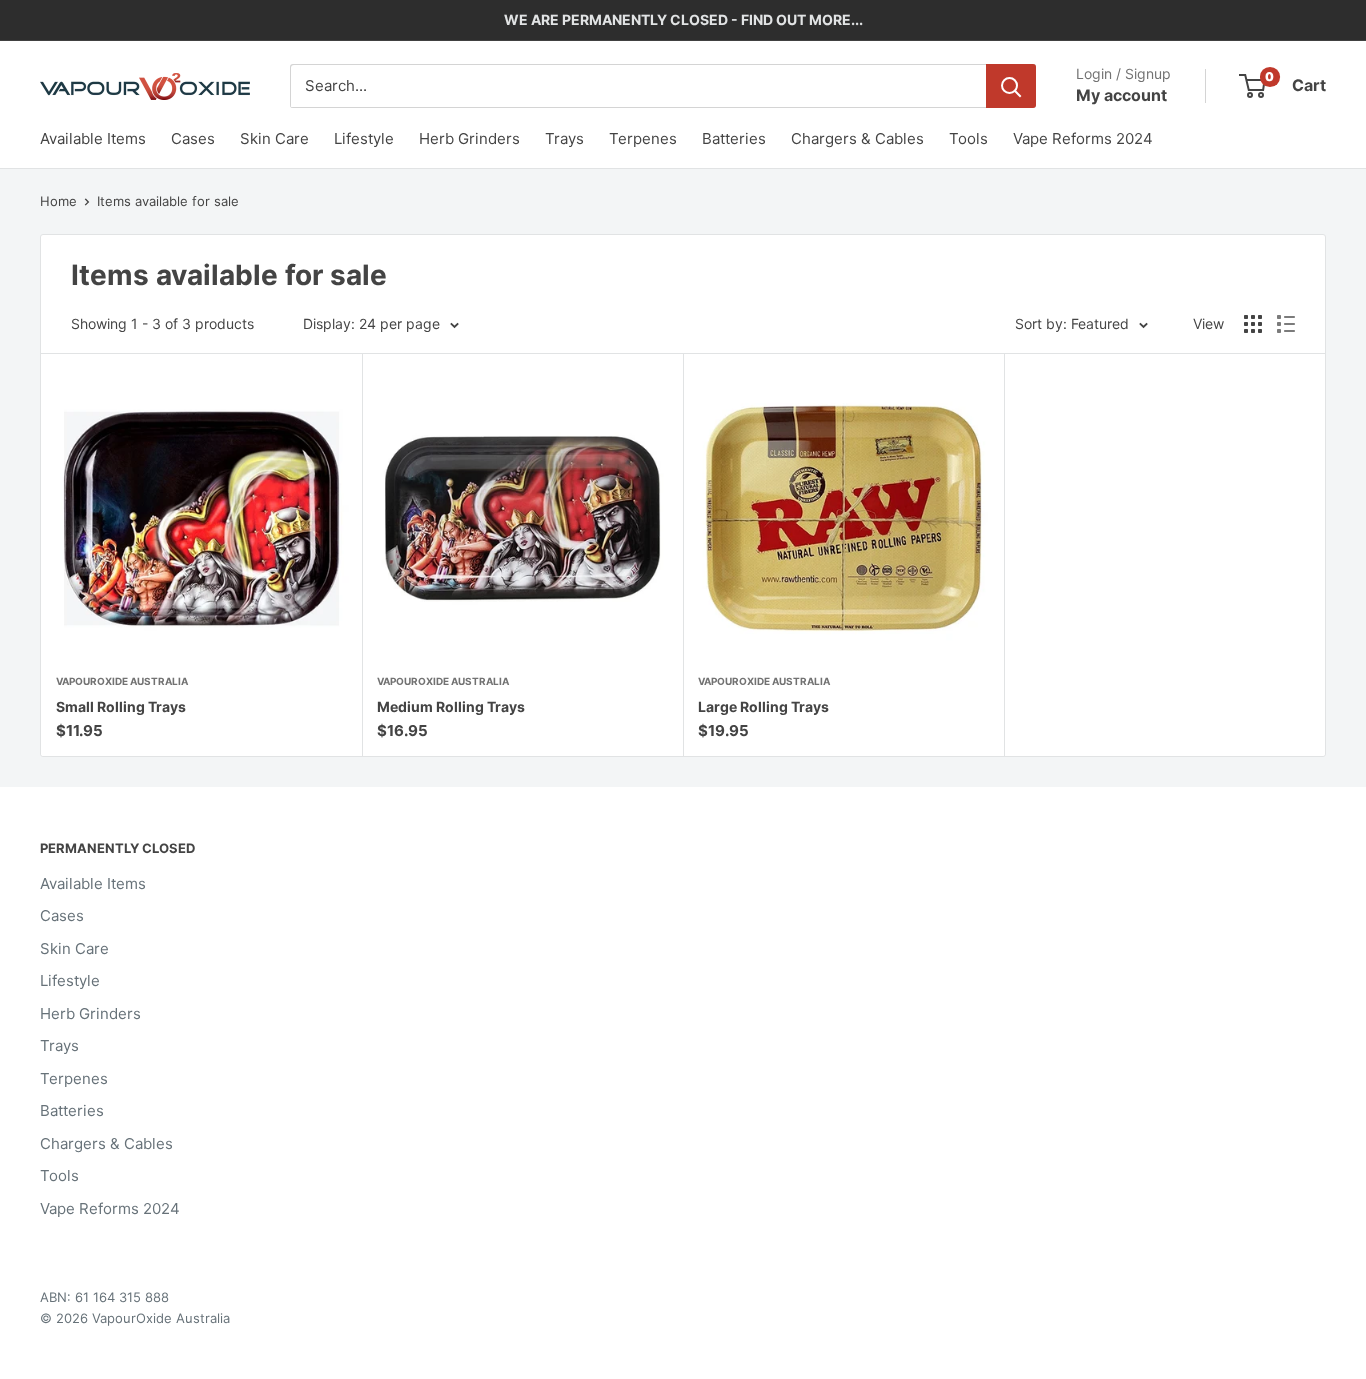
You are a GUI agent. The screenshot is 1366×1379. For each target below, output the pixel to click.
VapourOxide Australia (122, 681)
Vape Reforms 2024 (1083, 138)
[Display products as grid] (1253, 324)
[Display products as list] (1286, 324)
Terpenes (643, 138)
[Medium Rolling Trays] (522, 518)
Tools (968, 138)
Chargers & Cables (857, 138)
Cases (193, 138)
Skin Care (274, 138)
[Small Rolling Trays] (201, 518)
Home (58, 201)
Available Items (93, 138)
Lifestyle (364, 138)
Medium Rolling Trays (451, 706)
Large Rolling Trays (763, 706)
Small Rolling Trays (121, 706)
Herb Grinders (469, 138)
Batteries (734, 138)
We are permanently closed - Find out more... (683, 19)
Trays (564, 138)
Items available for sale (168, 201)
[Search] (1011, 86)
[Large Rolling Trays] (843, 518)
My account (1121, 95)
